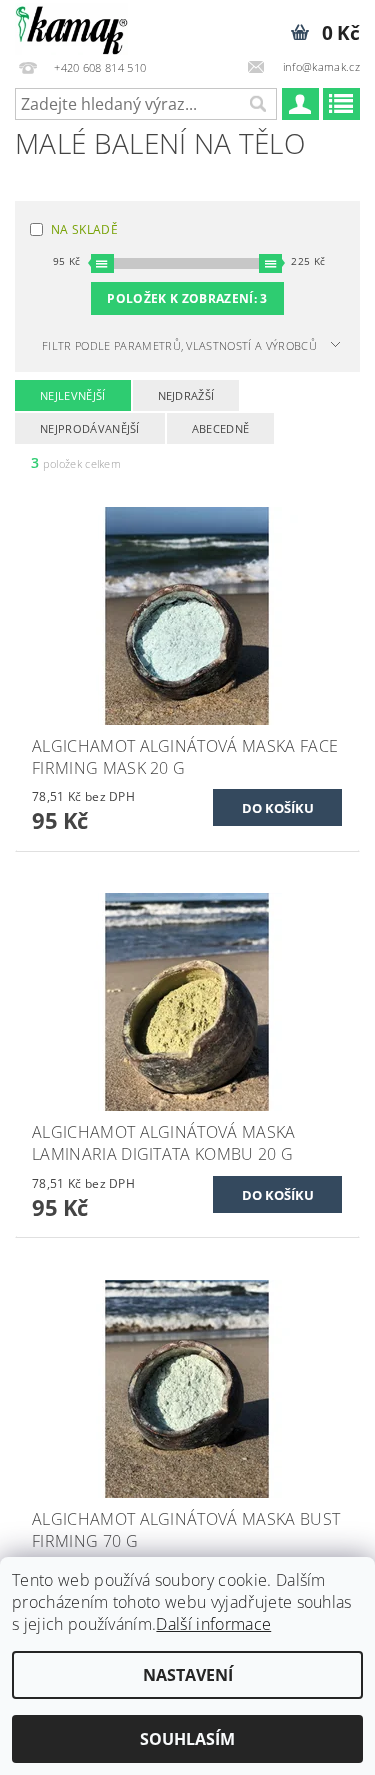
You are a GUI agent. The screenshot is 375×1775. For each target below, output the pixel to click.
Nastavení (188, 1675)
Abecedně (221, 428)
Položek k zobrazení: (187, 298)
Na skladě (84, 229)
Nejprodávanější (90, 428)
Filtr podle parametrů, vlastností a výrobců (179, 345)
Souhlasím (187, 1739)
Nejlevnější (73, 395)
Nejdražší (186, 395)
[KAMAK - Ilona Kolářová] (71, 26)
